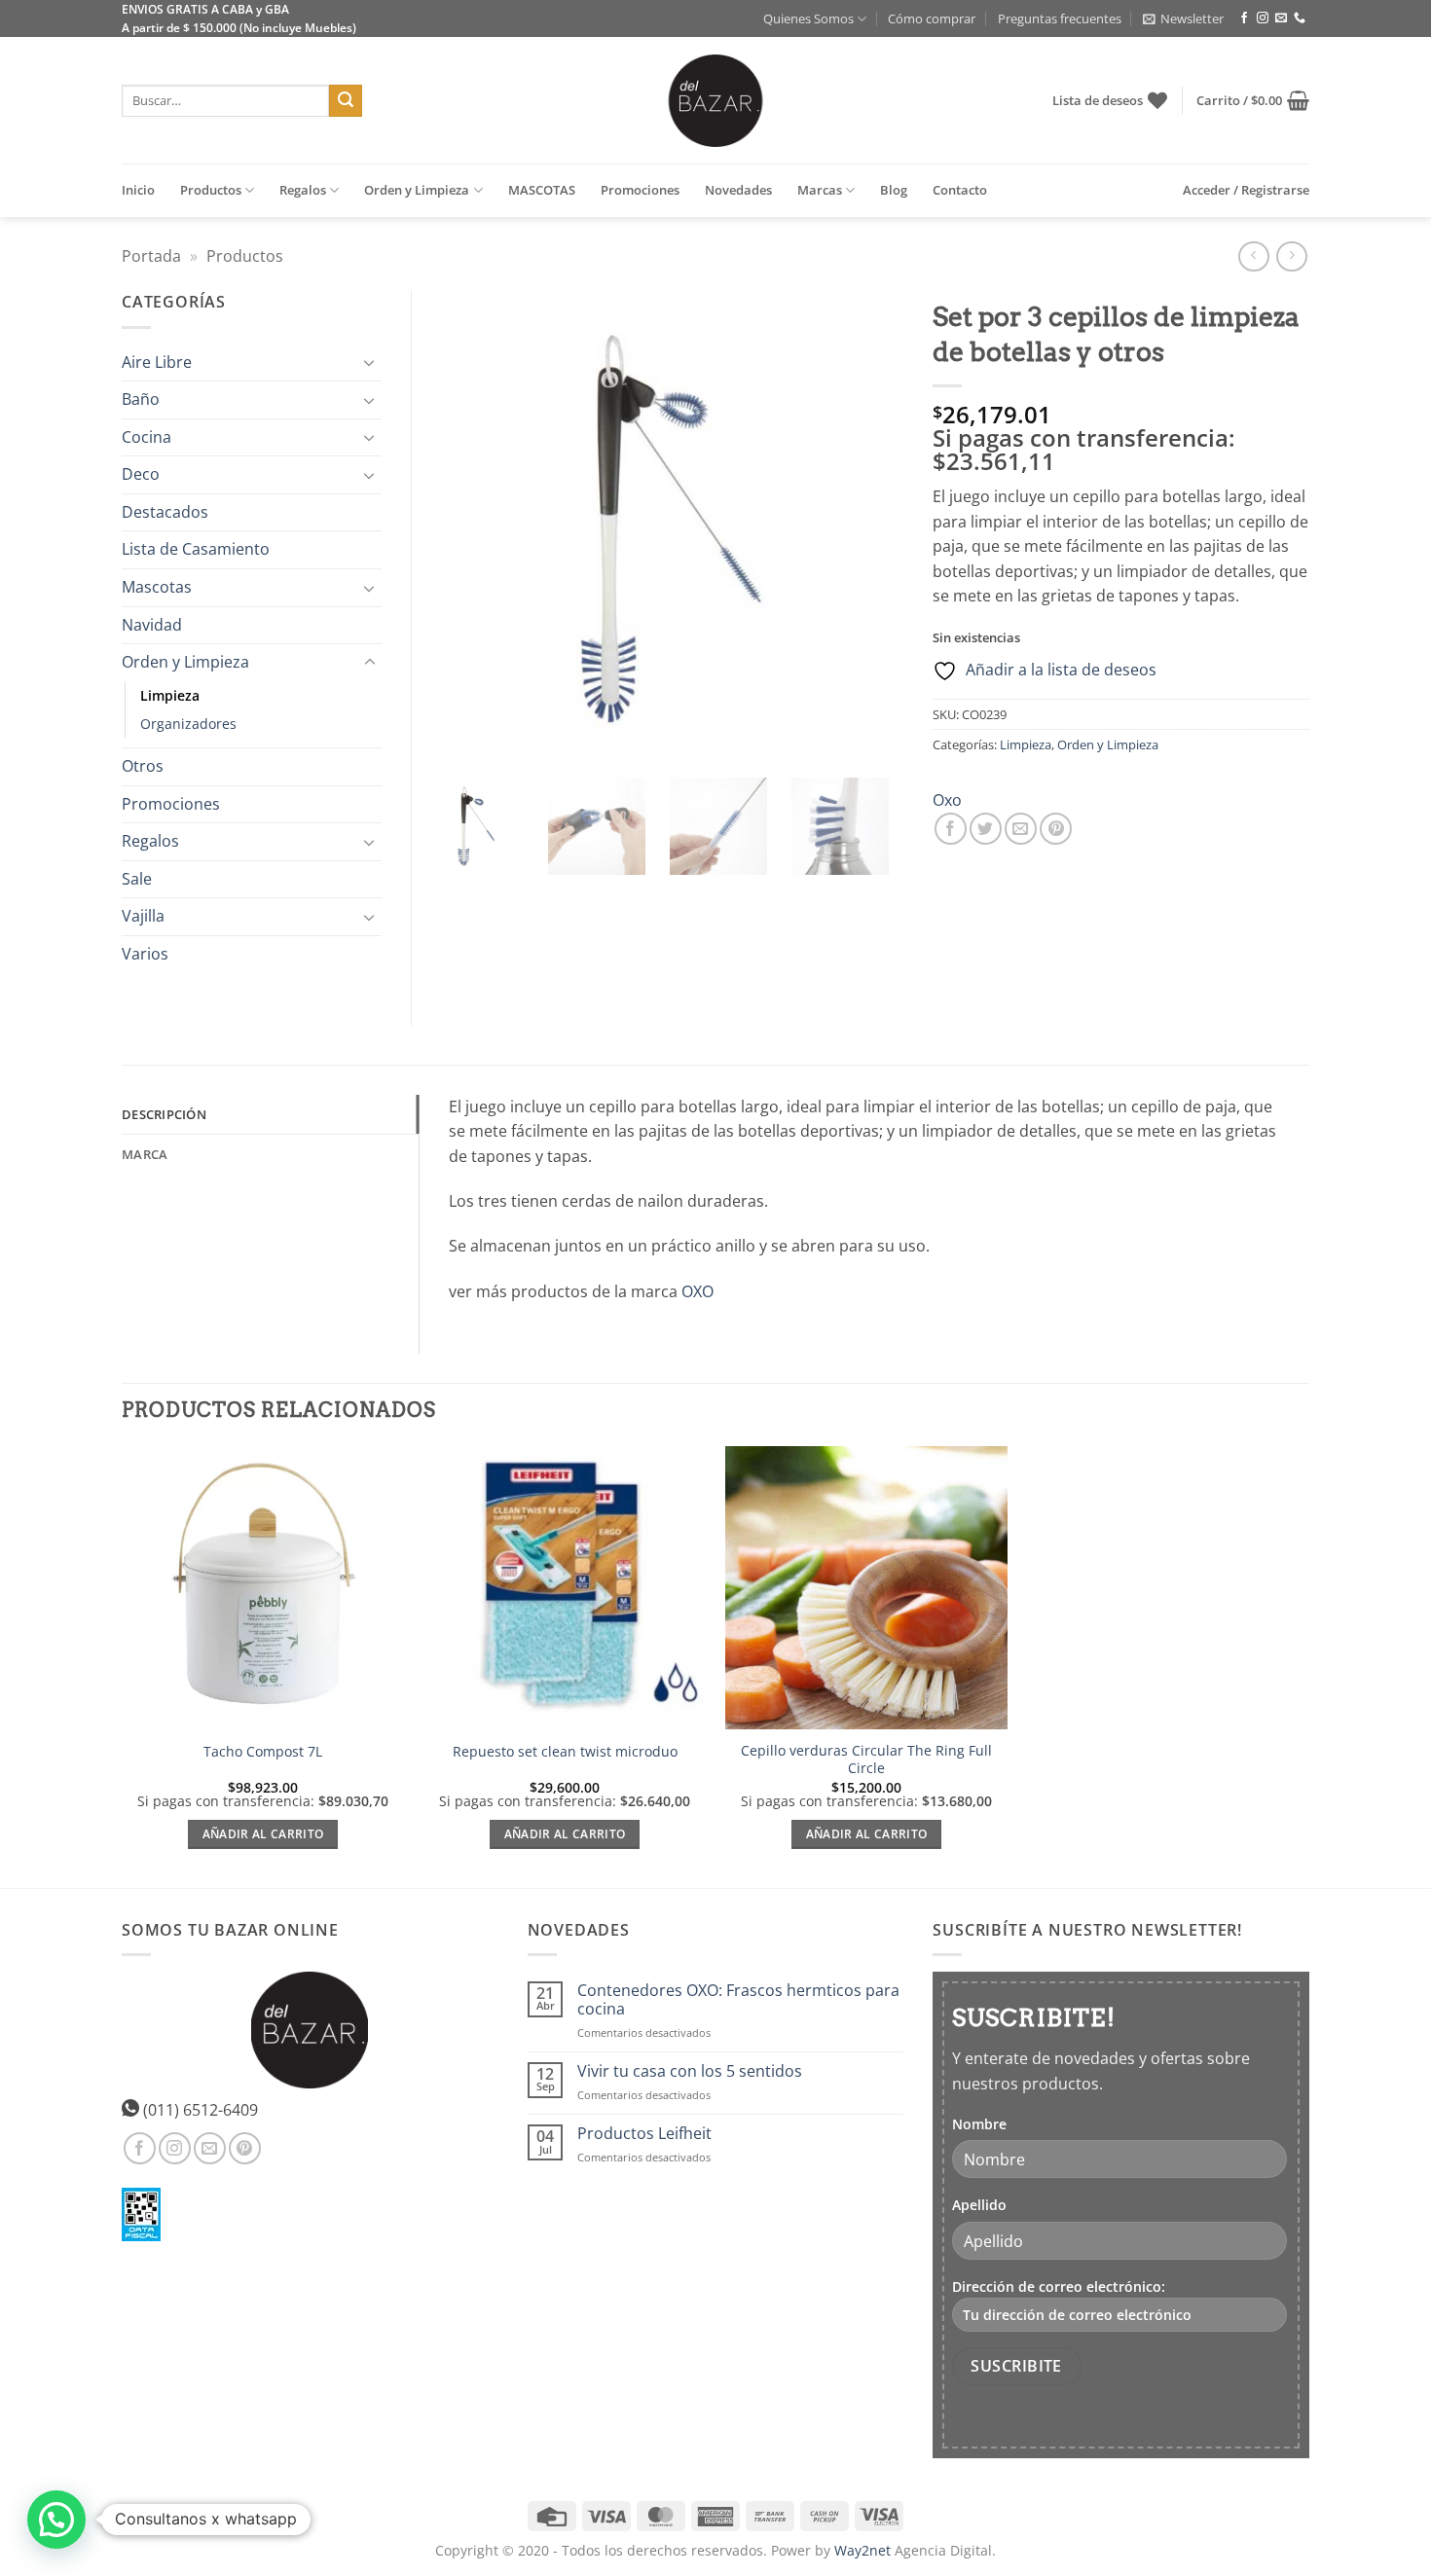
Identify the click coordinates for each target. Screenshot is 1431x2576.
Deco (141, 474)
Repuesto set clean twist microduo (565, 1752)
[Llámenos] (1300, 18)
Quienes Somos (808, 18)
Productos (211, 190)
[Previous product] (1291, 256)
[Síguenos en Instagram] (1263, 18)
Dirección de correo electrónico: (1059, 2286)
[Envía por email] (1021, 829)
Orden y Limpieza (417, 190)
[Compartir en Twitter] (986, 829)
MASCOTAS (542, 190)
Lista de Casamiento (196, 549)
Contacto (960, 190)
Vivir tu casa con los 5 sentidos (690, 2071)
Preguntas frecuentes (1060, 18)
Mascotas (157, 587)
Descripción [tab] (164, 1114)
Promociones (640, 190)
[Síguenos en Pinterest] (245, 2148)
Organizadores (188, 724)
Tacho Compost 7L (263, 1752)
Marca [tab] (145, 1154)
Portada (151, 256)
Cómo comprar (932, 18)
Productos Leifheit (644, 2134)
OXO (697, 1291)
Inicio (138, 190)
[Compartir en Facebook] (951, 829)
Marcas (820, 190)
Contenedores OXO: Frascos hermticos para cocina (738, 2000)
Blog (894, 190)
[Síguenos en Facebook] (1244, 18)
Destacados (165, 512)
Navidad (152, 625)
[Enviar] (346, 101)
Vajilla (143, 916)
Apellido (979, 2205)
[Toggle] (370, 362)
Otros (143, 766)
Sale (137, 879)
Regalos (303, 190)
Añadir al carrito (263, 1834)
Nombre (979, 2124)
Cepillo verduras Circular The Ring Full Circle (866, 1760)
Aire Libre (157, 362)
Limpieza (1026, 744)
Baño (141, 399)
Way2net (862, 2550)
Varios (145, 954)
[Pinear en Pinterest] (1056, 829)
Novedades (738, 190)
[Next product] (1253, 256)
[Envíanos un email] (1281, 18)
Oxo (947, 800)
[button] (1183, 18)
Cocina (147, 437)
